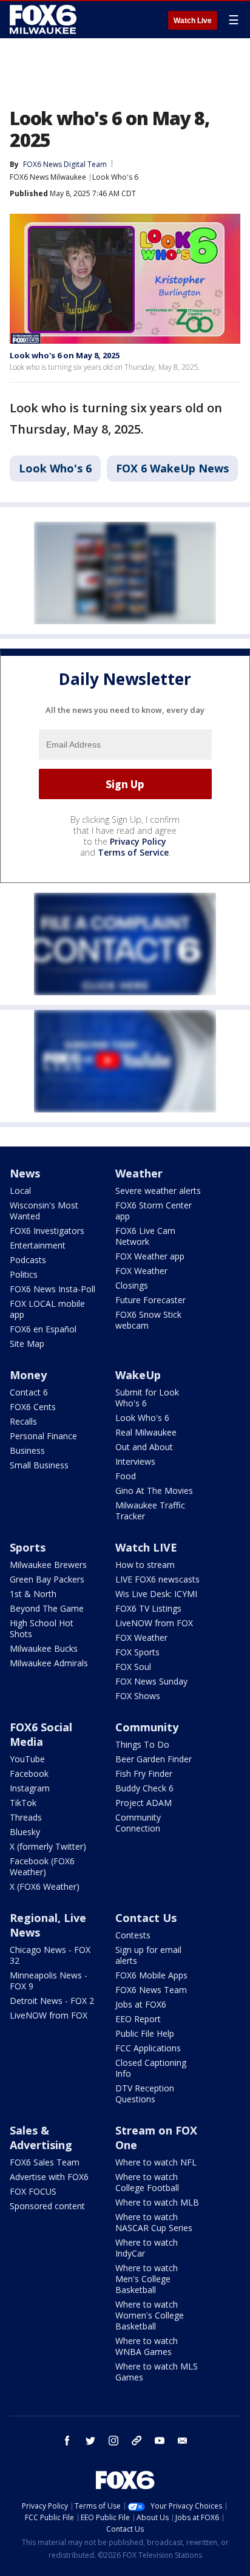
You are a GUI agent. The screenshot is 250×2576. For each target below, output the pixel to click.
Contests (133, 1935)
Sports (28, 1547)
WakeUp (138, 1375)
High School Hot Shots (42, 1628)
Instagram (30, 1788)
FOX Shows (138, 1696)
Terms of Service (133, 852)
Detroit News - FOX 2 (52, 2001)
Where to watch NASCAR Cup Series (154, 2222)
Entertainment (38, 1245)
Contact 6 (29, 1392)
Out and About (144, 1447)
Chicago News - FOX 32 (50, 1955)
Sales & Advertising (41, 2138)
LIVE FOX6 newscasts (157, 1579)
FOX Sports (137, 1652)
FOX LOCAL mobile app (47, 1309)
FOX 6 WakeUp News (172, 468)
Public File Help (145, 2033)
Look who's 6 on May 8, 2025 (65, 355)
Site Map (27, 1344)
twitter (90, 2441)
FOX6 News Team (151, 1990)
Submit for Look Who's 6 (147, 1398)
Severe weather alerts (158, 1191)
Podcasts (28, 1260)
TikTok (23, 1803)
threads (137, 2441)
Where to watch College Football (147, 2182)
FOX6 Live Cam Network (145, 1236)
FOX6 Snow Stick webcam (148, 1320)
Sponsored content (47, 2206)
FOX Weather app (150, 1256)
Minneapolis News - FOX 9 (49, 1981)
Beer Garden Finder (154, 1759)
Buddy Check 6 (144, 1788)
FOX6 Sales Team (45, 2162)
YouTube (27, 1759)
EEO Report (138, 2019)
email (183, 2441)
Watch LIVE (146, 1547)
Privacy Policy (138, 841)
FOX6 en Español (43, 1329)
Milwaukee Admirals (49, 1663)
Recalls (23, 1421)
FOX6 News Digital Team (65, 164)
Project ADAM (144, 1803)
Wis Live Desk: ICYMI (156, 1594)
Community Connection (138, 1823)
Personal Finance (43, 1436)
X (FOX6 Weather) (45, 1886)
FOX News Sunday (151, 1681)
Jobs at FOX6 (141, 2004)
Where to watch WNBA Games (147, 2346)
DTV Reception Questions (145, 2094)
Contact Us (146, 1918)
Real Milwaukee (146, 1432)
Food (126, 1476)
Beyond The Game (47, 1608)
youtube (160, 2441)
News (25, 1173)
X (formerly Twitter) (48, 1846)
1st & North (33, 1594)
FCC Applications (148, 2048)
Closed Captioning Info (151, 2068)
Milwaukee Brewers (48, 1565)
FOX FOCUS (33, 2191)
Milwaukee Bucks (44, 1648)
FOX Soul (133, 1667)
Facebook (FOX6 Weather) (42, 1866)
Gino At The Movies (154, 1491)
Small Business (39, 1465)
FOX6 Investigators (47, 1231)
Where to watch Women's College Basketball (150, 2315)
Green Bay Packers (47, 1579)
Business (27, 1450)
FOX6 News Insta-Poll (52, 1289)
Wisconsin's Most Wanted (44, 1211)
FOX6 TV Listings (148, 1608)
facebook (67, 2441)
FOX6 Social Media (41, 1734)
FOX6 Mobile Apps (151, 1975)
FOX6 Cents (33, 1407)
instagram (113, 2441)
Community (147, 1727)
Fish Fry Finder (144, 1774)
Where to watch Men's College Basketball (147, 2279)
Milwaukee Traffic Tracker (150, 1511)
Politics (24, 1274)
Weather (139, 1173)
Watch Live (193, 21)
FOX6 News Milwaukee (48, 177)
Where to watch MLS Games (157, 2372)
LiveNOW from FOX (154, 1623)
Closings (132, 1285)
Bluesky (25, 1832)
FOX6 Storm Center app (154, 1211)
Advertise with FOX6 (49, 2177)
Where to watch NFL (156, 2162)
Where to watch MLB (157, 2202)
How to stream (145, 1565)
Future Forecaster (150, 1300)
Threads (26, 1817)
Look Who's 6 (115, 177)
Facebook (29, 1774)
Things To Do (142, 1744)
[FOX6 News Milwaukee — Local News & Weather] (45, 19)
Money (28, 1375)
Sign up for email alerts (148, 1955)
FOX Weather (141, 1271)
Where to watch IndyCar (147, 2248)
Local (20, 1191)
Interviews (135, 1461)
